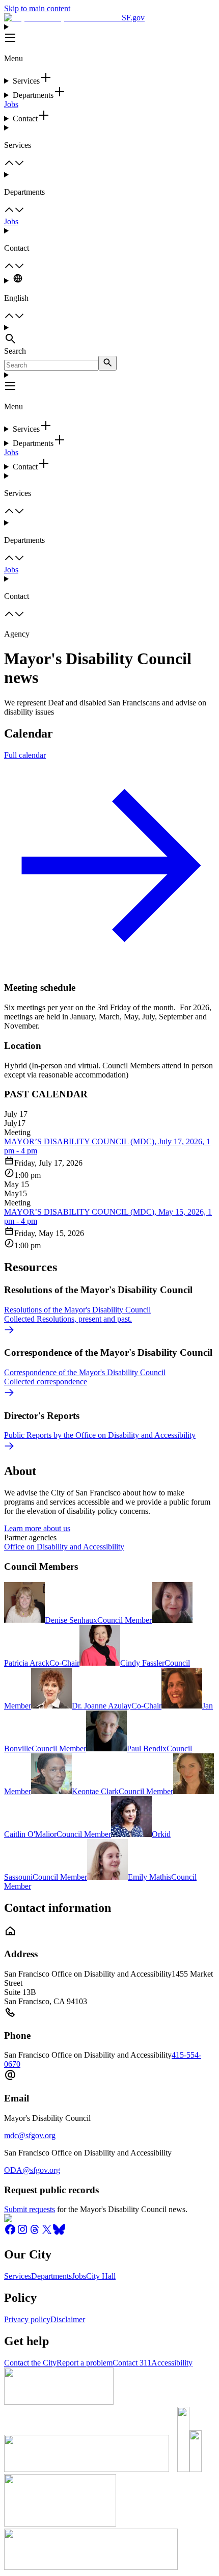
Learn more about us (37, 1528)
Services (18, 2276)
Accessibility (172, 2363)
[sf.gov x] (47, 2233)
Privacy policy (27, 2319)
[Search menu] (109, 335)
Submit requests (30, 2209)
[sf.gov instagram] (22, 2233)
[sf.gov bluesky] (59, 2233)
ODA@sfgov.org (32, 2170)
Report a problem (85, 2363)
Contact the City (30, 2363)
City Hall (101, 2276)
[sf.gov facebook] (10, 2233)
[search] (107, 363)
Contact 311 (132, 2363)
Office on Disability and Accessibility (64, 1547)
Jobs (11, 104)
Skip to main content (37, 8)
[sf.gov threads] (35, 2233)
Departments (51, 2276)
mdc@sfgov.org (30, 2135)
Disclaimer (68, 2319)
